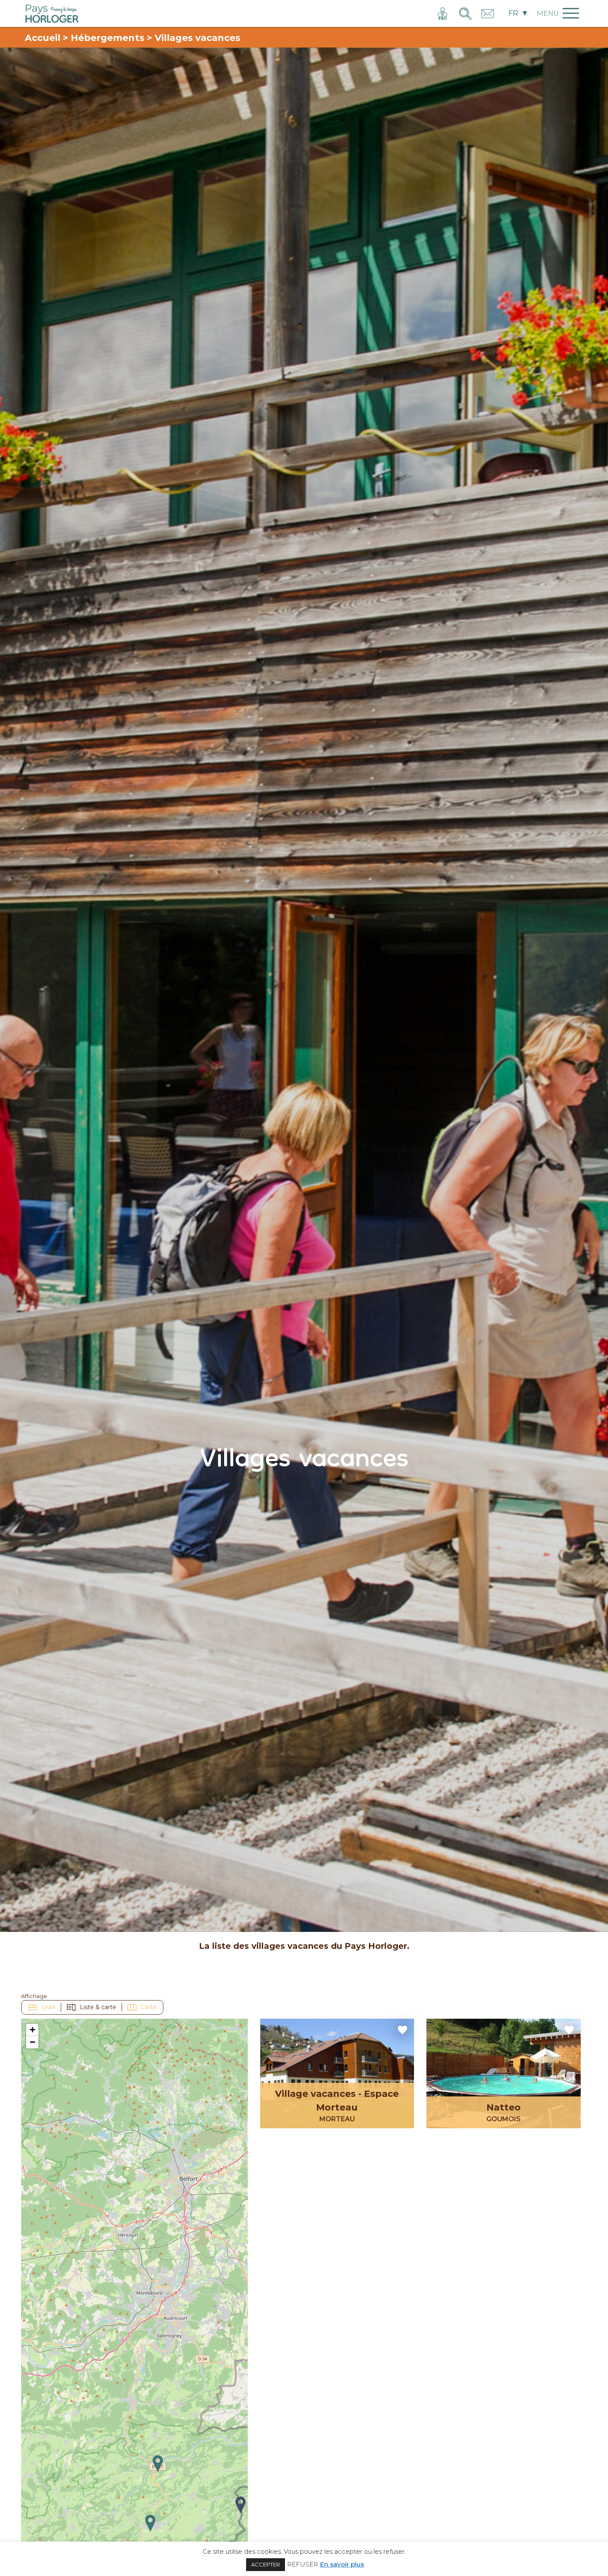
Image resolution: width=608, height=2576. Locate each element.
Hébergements (108, 38)
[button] (150, 2523)
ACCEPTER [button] (266, 2564)
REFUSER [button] (303, 2564)
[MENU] (560, 22)
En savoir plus (342, 2564)
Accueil (43, 38)
